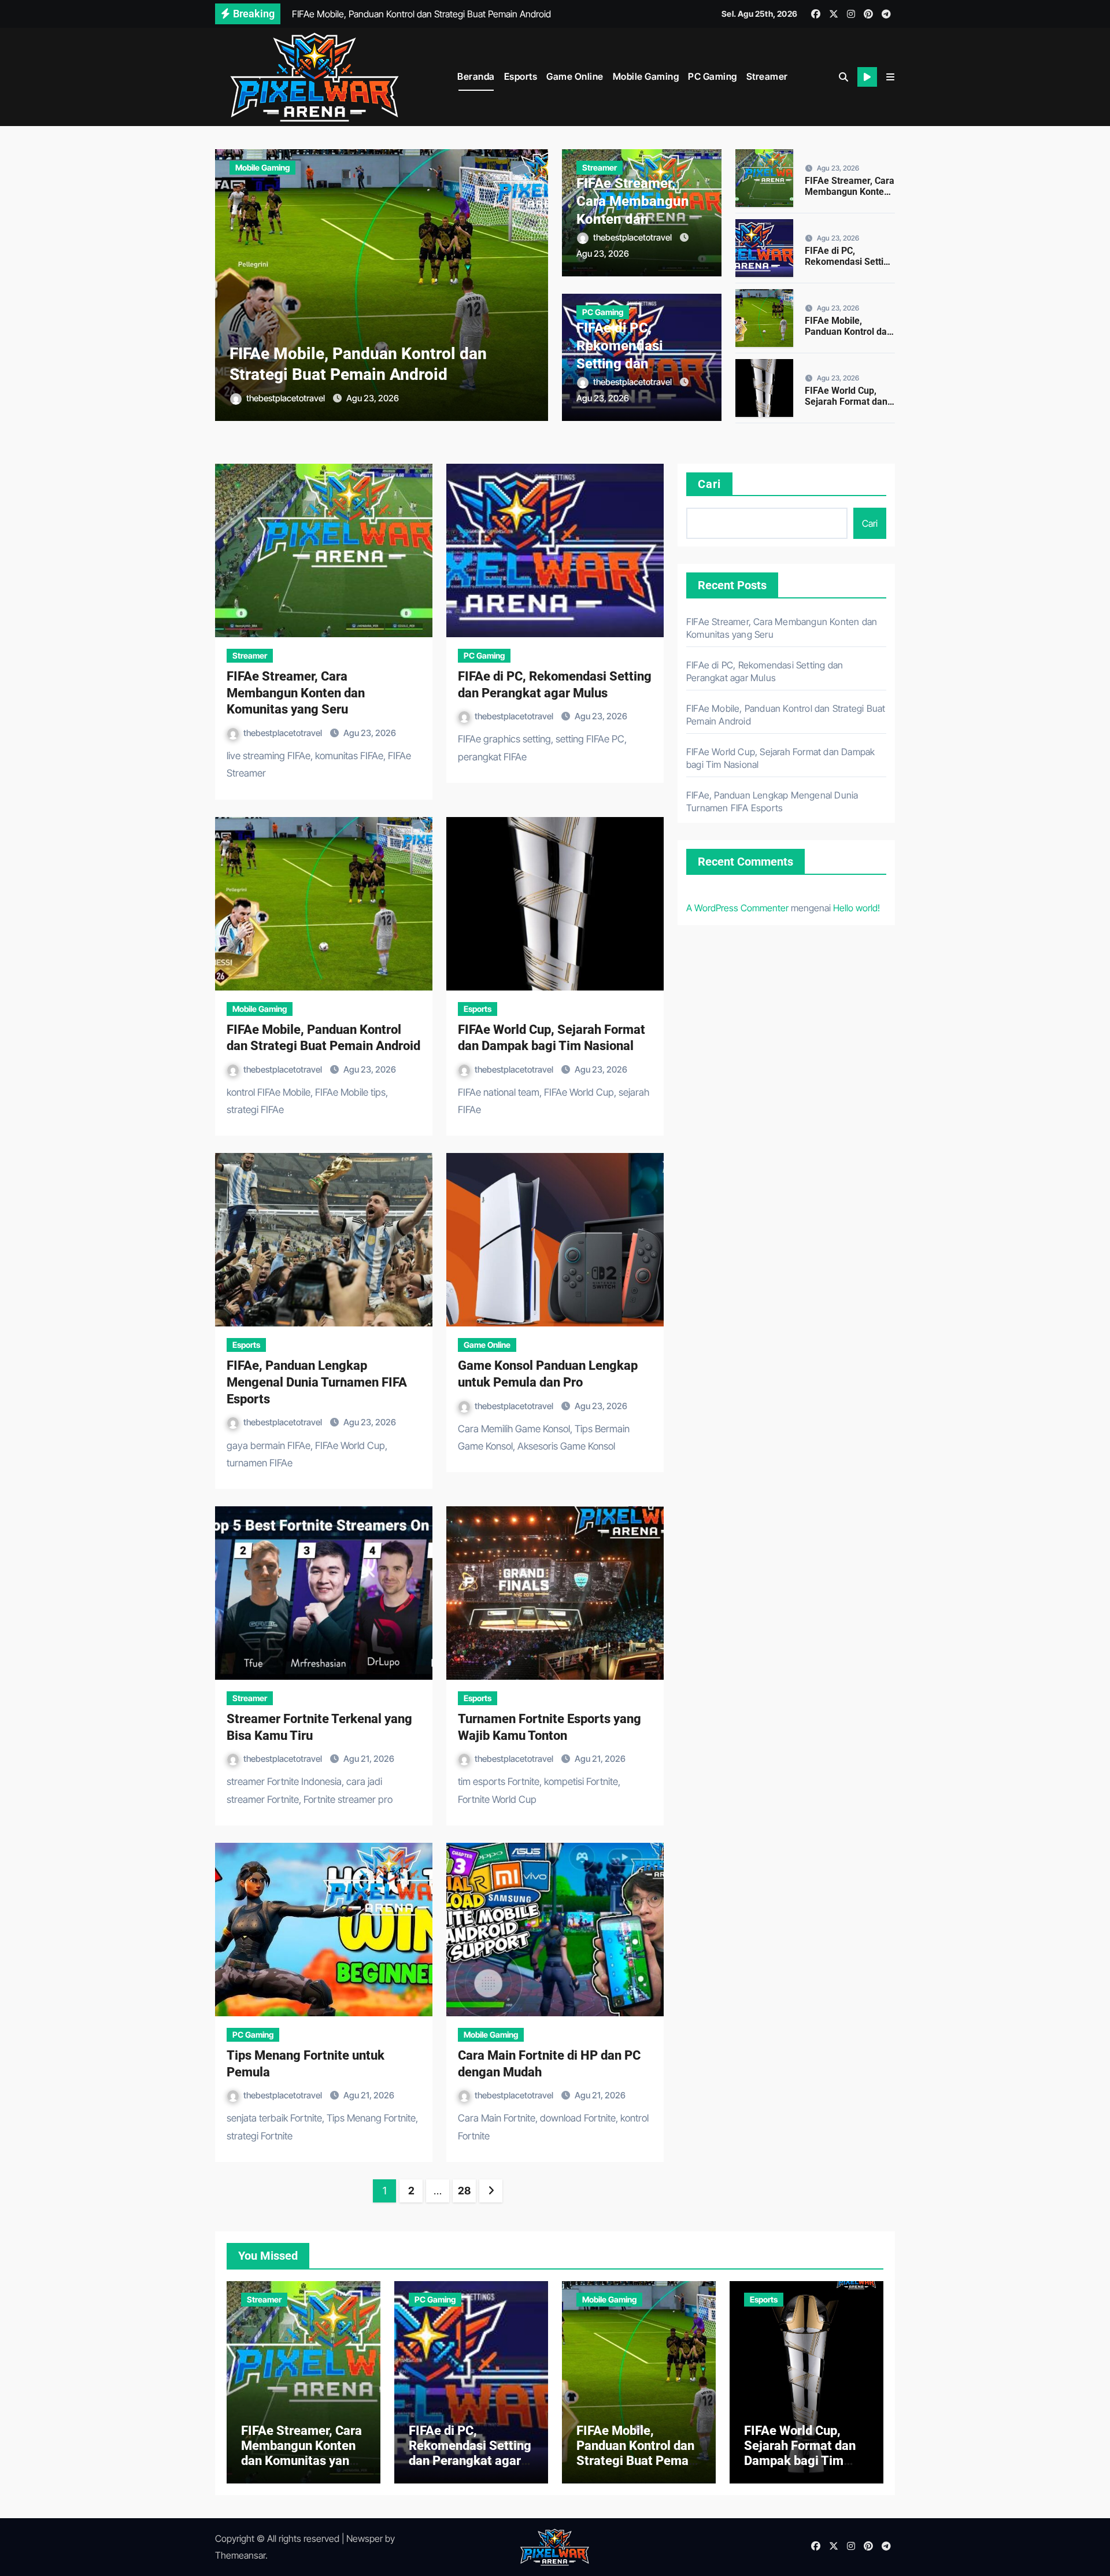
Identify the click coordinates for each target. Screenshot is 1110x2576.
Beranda (476, 76)
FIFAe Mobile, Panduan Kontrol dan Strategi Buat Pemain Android (849, 337)
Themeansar (240, 2555)
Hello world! (856, 908)
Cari (709, 484)
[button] (890, 77)
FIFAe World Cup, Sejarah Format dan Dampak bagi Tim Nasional (846, 407)
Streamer (767, 76)
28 (464, 2191)
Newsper (365, 2538)
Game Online (575, 76)
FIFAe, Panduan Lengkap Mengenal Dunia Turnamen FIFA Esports (317, 1382)
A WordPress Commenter (737, 908)
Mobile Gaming (646, 76)
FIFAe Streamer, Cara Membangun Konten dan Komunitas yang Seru (633, 219)
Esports (521, 76)
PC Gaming (713, 76)
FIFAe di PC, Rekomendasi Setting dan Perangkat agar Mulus (625, 364)
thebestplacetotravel (286, 398)
